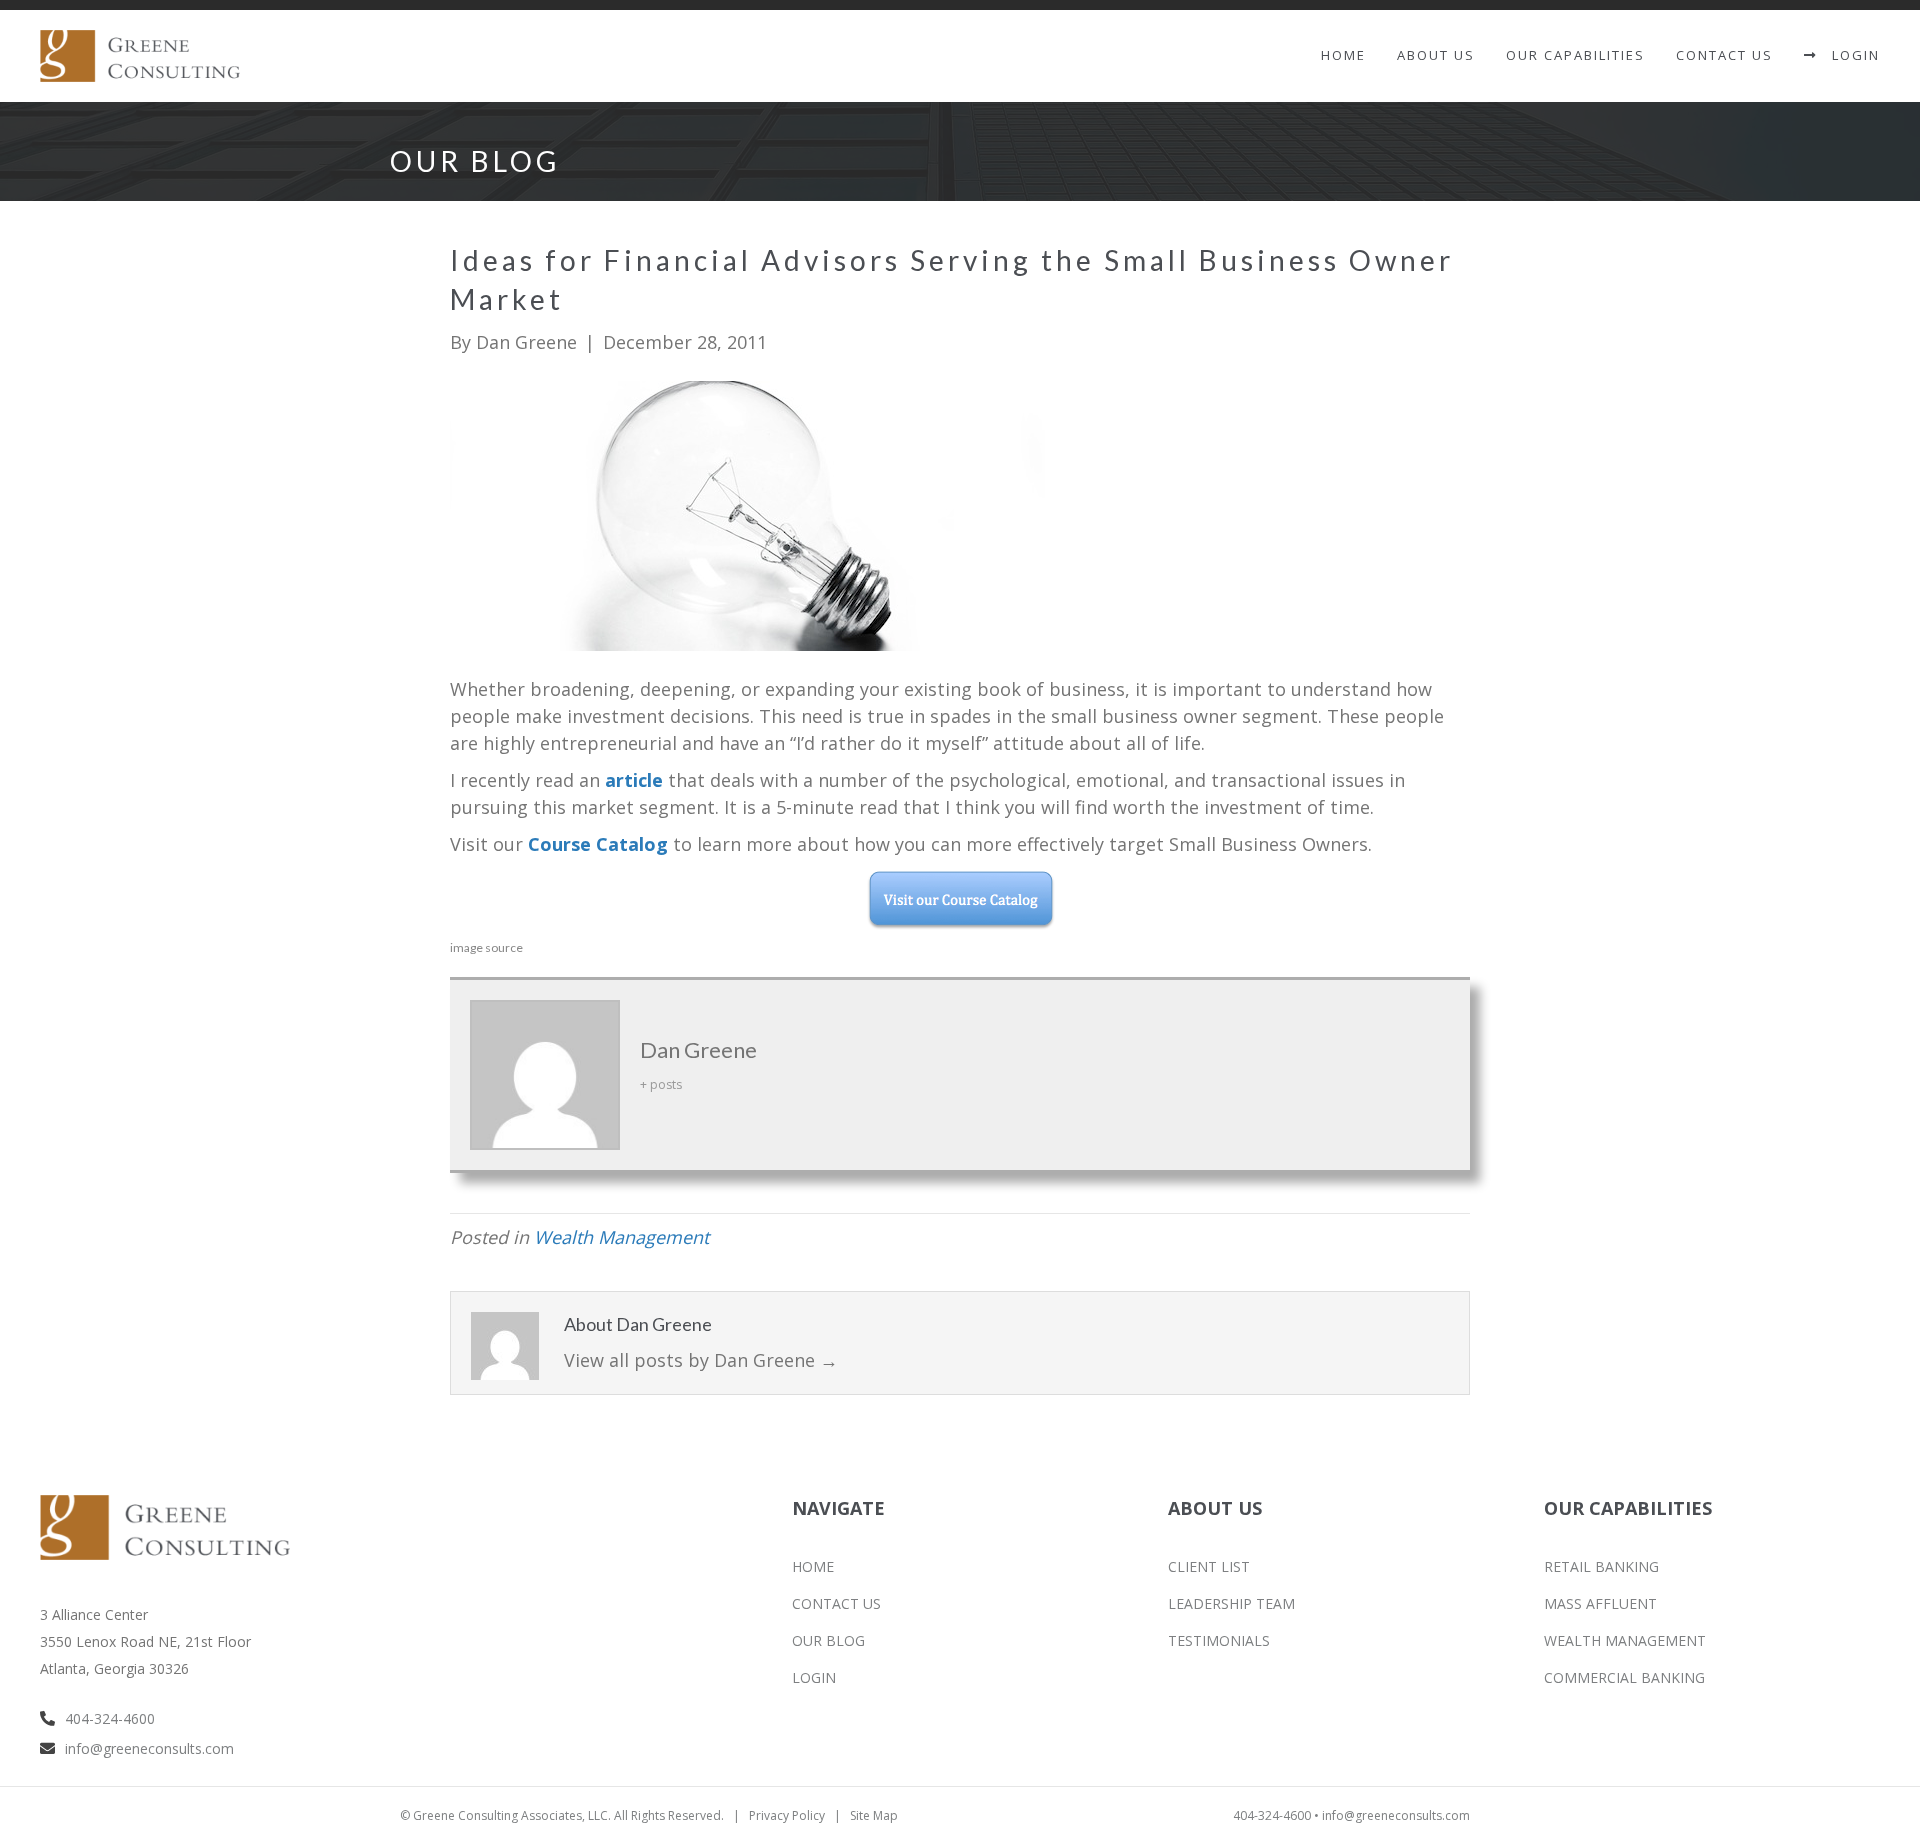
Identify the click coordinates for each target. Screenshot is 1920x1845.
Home (1343, 55)
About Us (1436, 55)
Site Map (874, 1815)
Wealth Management (621, 1237)
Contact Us (1724, 55)
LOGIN (1848, 55)
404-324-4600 (110, 1718)
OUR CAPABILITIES (1575, 55)
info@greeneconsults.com (149, 1748)
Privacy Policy (787, 1815)
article (634, 780)
